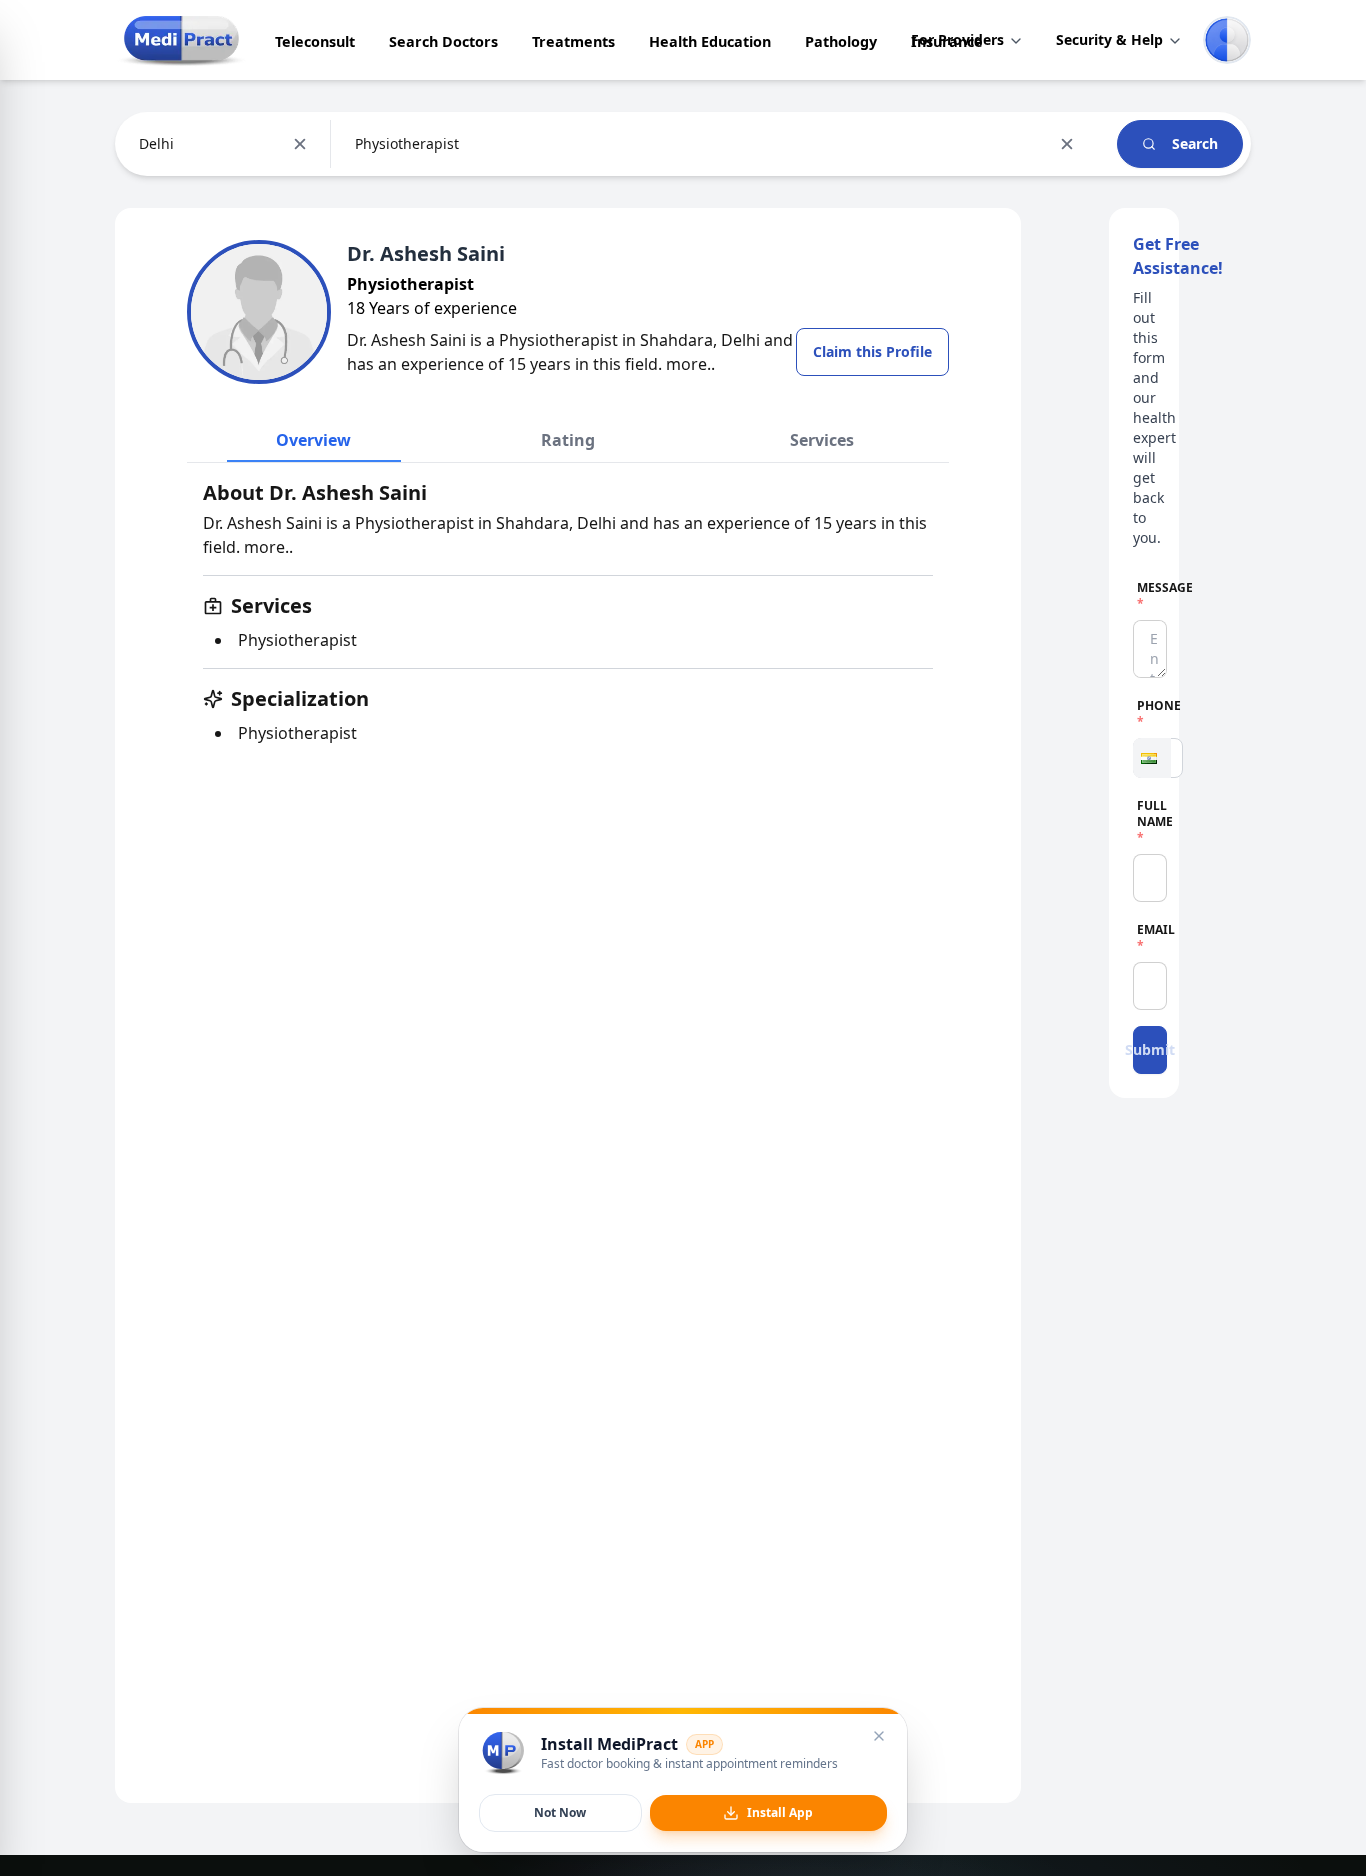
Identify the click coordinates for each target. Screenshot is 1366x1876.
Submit (1150, 1049)
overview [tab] (313, 440)
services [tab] (822, 440)
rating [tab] (568, 440)
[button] (1152, 758)
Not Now (560, 1812)
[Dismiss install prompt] (879, 1736)
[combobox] (141, 144)
